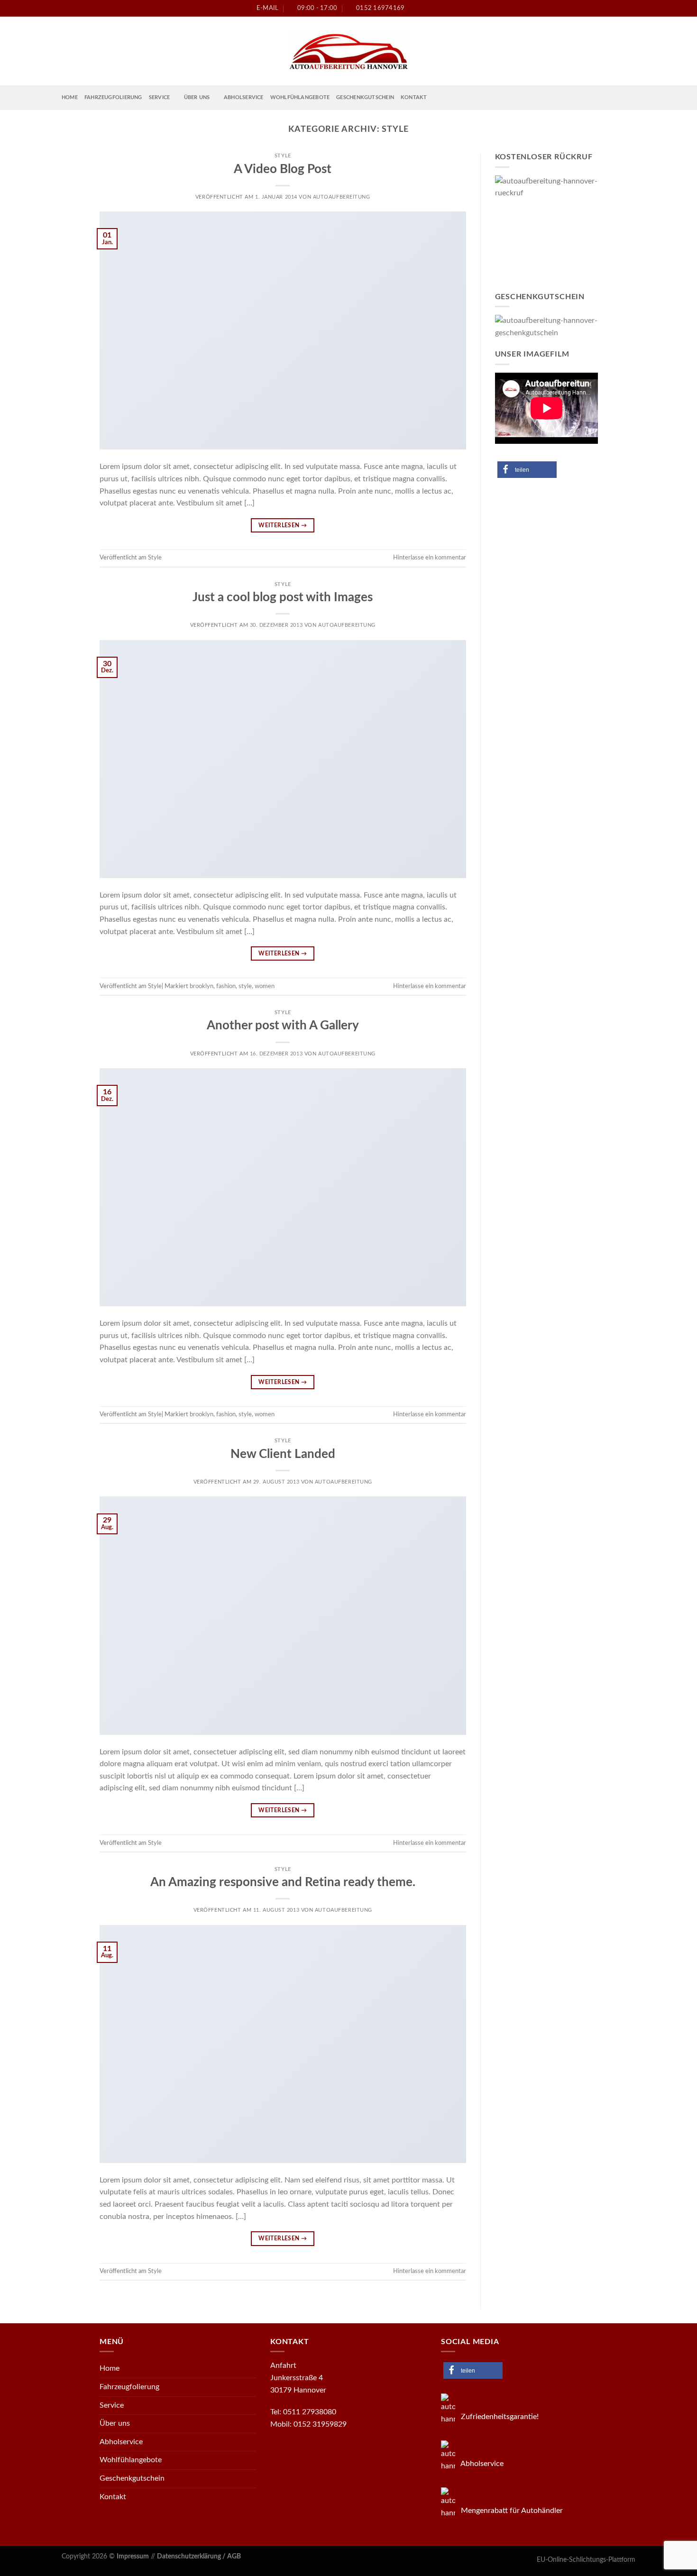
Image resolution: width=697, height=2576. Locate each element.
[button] (527, 470)
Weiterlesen (283, 525)
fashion (226, 986)
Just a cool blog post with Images (283, 597)
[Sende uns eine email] (614, 8)
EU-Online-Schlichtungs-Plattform (586, 2560)
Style (283, 156)
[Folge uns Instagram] (605, 8)
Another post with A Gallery (283, 1026)
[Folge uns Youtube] (631, 8)
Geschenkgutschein (365, 97)
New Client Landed (283, 1454)
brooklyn (202, 986)
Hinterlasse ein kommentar (430, 558)
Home (70, 97)
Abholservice (244, 97)
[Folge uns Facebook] (596, 8)
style (245, 986)
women (265, 986)
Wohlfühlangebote (300, 97)
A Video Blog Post (283, 169)
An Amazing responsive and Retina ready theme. (283, 1882)
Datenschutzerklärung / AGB (199, 2556)
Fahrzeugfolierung (113, 97)
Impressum (133, 2556)
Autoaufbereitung (342, 197)
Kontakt (414, 97)
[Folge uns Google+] (623, 8)
